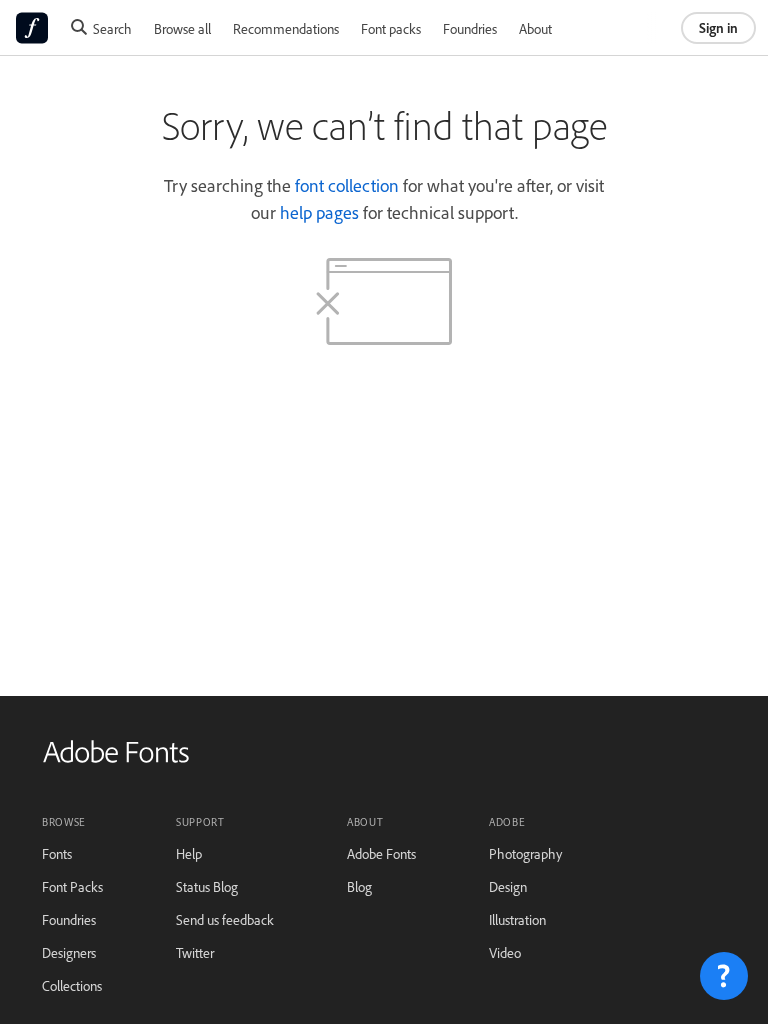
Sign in (718, 27)
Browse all (182, 28)
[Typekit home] (116, 758)
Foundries (470, 28)
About (535, 28)
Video (505, 952)
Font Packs (72, 886)
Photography (525, 853)
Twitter (195, 952)
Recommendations (286, 28)
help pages (319, 212)
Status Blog (207, 886)
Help (189, 853)
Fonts (57, 853)
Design (508, 886)
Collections (72, 985)
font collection (347, 185)
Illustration (517, 919)
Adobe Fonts (381, 853)
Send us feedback (225, 919)
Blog (359, 886)
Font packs (391, 28)
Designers (69, 952)
